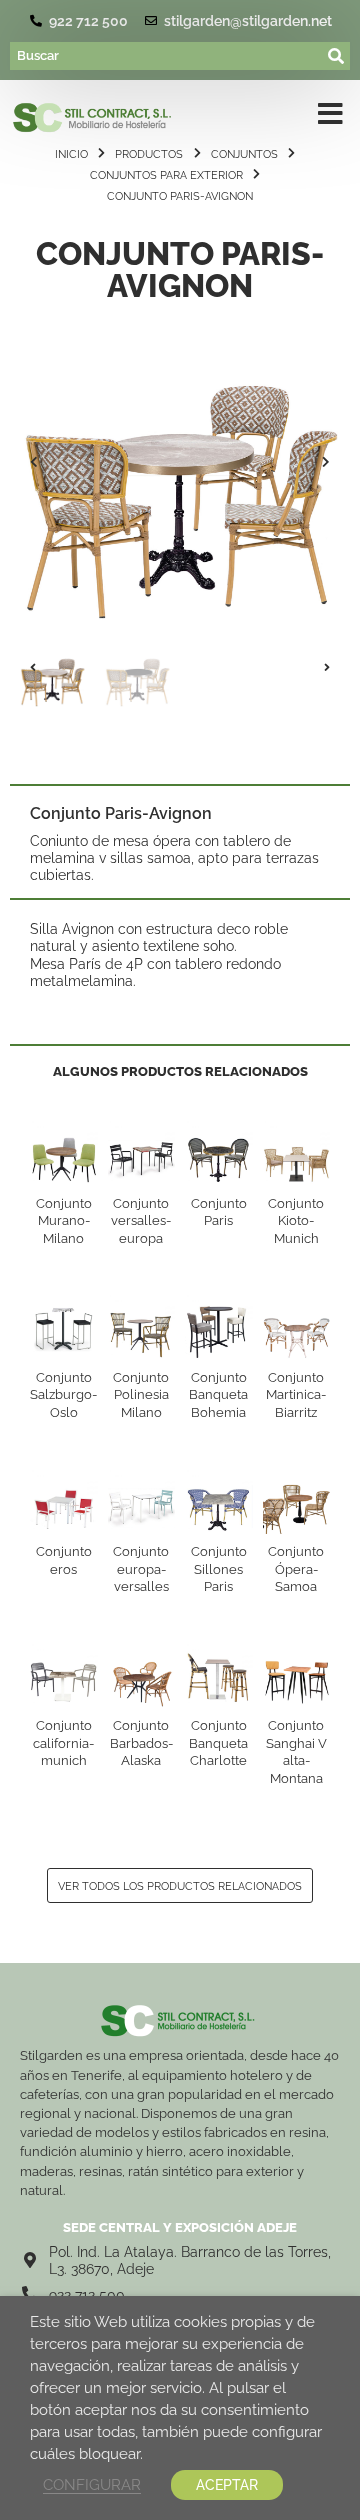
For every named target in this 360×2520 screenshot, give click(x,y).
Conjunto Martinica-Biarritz (296, 1395)
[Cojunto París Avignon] (180, 462)
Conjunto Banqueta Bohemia (218, 1395)
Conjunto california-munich (63, 1743)
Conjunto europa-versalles (141, 1569)
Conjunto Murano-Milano (64, 1221)
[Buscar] (167, 56)
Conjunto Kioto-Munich (296, 1221)
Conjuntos (244, 154)
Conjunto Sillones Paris (219, 1569)
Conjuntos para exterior (166, 175)
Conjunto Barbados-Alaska (141, 1743)
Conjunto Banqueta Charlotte (218, 1743)
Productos (149, 154)
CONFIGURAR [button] (92, 2484)
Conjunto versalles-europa (141, 1221)
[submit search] (337, 56)
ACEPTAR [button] (227, 2485)
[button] (34, 462)
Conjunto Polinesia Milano (141, 1395)
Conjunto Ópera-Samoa (296, 1569)
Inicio (71, 154)
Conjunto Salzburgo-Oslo (63, 1395)
